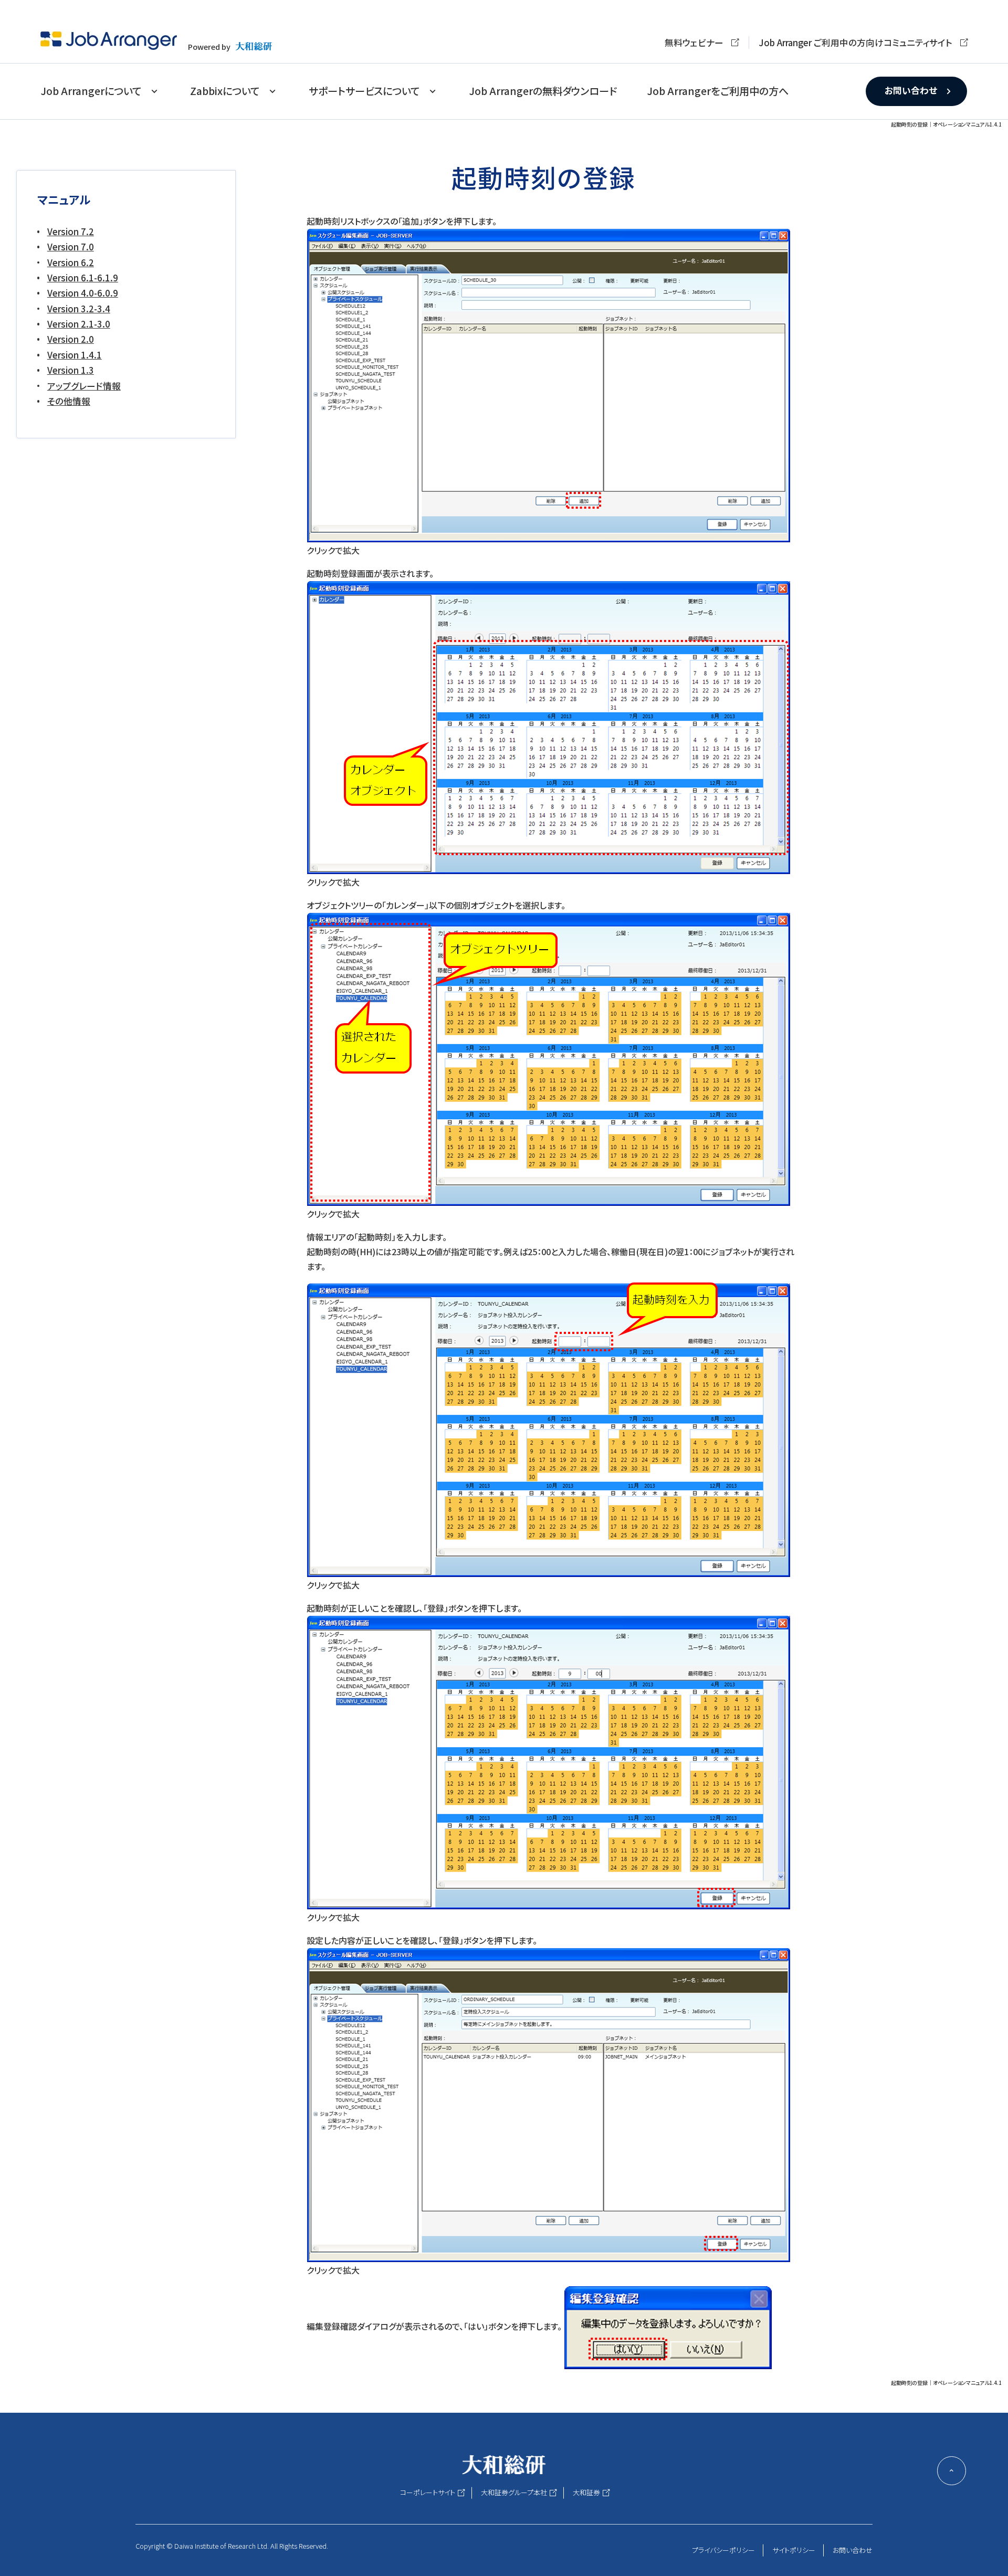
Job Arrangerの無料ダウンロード (543, 91)
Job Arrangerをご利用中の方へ (718, 91)
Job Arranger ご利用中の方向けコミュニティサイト (855, 43)
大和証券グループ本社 (514, 2492)
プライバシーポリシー (723, 2550)
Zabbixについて (225, 91)
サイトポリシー (794, 2550)
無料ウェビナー (694, 43)
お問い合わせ (911, 90)
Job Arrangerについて (91, 91)
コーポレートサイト (428, 2492)
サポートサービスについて (364, 91)
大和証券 (586, 2492)
